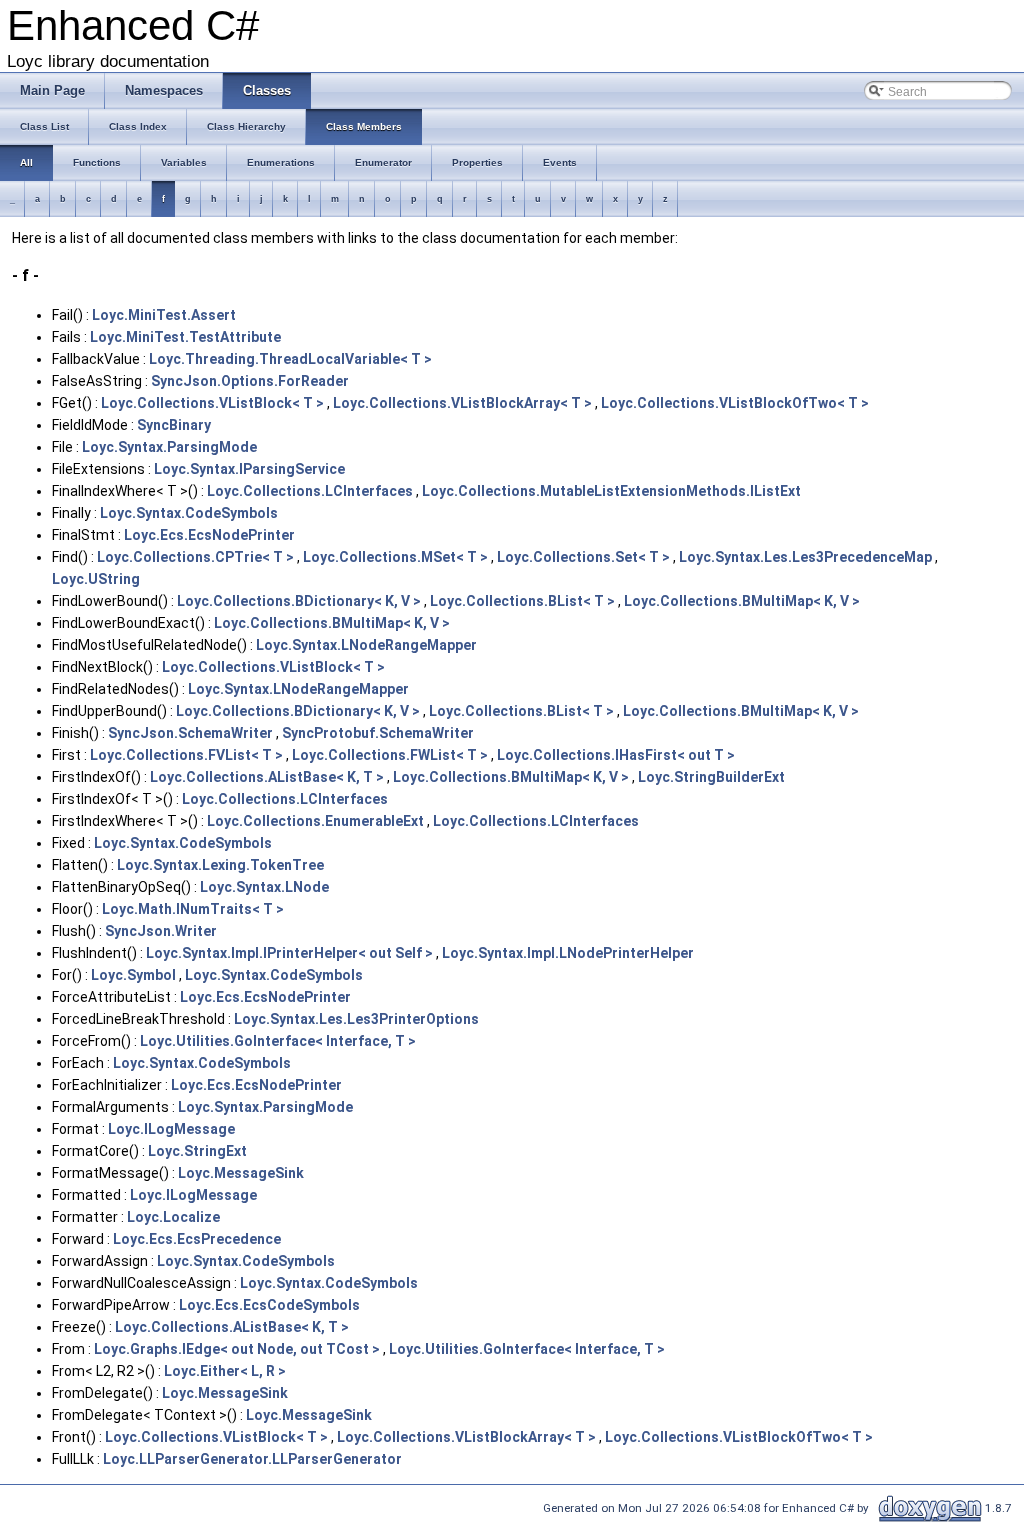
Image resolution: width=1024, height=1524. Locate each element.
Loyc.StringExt (197, 1151)
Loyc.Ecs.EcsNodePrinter (209, 535)
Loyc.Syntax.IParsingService (249, 469)
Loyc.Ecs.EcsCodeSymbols (269, 1305)
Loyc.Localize (173, 1217)
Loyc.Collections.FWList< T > (390, 755)
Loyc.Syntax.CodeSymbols (189, 513)
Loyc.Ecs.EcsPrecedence (197, 1239)
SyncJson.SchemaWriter (190, 733)
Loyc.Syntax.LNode (264, 887)
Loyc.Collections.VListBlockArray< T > (462, 403)
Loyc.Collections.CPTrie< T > (195, 557)
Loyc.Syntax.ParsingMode (169, 447)
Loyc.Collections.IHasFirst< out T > (616, 755)
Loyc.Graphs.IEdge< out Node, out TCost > (237, 1349)
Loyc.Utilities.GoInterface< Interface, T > (278, 1041)
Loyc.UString (96, 579)
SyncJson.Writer (161, 931)
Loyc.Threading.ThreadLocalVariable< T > (290, 359)
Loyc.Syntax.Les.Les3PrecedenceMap (805, 557)
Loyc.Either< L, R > (225, 1371)
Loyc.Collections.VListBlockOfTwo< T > (735, 403)
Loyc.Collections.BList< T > (522, 601)
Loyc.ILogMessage (171, 1129)
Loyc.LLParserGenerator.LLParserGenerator (252, 1459)
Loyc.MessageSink (241, 1173)
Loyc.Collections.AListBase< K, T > (267, 777)
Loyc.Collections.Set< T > (583, 557)
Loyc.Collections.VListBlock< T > (212, 403)
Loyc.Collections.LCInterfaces (310, 491)
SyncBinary (174, 425)
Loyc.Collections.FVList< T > (186, 755)
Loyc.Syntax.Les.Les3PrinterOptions (356, 1019)
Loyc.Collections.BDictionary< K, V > (299, 601)
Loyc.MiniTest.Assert (164, 315)
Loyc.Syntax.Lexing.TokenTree (220, 865)
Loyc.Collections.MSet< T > (395, 557)
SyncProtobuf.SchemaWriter (378, 733)
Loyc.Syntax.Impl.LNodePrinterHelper (568, 953)
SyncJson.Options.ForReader (250, 381)
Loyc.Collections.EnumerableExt (315, 821)
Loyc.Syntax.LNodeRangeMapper (366, 645)
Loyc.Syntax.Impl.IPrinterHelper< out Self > (289, 953)
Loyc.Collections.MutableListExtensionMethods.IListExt (611, 491)
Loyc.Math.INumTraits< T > (193, 909)
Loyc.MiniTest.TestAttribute (185, 337)
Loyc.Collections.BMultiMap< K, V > (742, 601)
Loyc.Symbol (133, 975)
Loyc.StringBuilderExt (711, 777)
